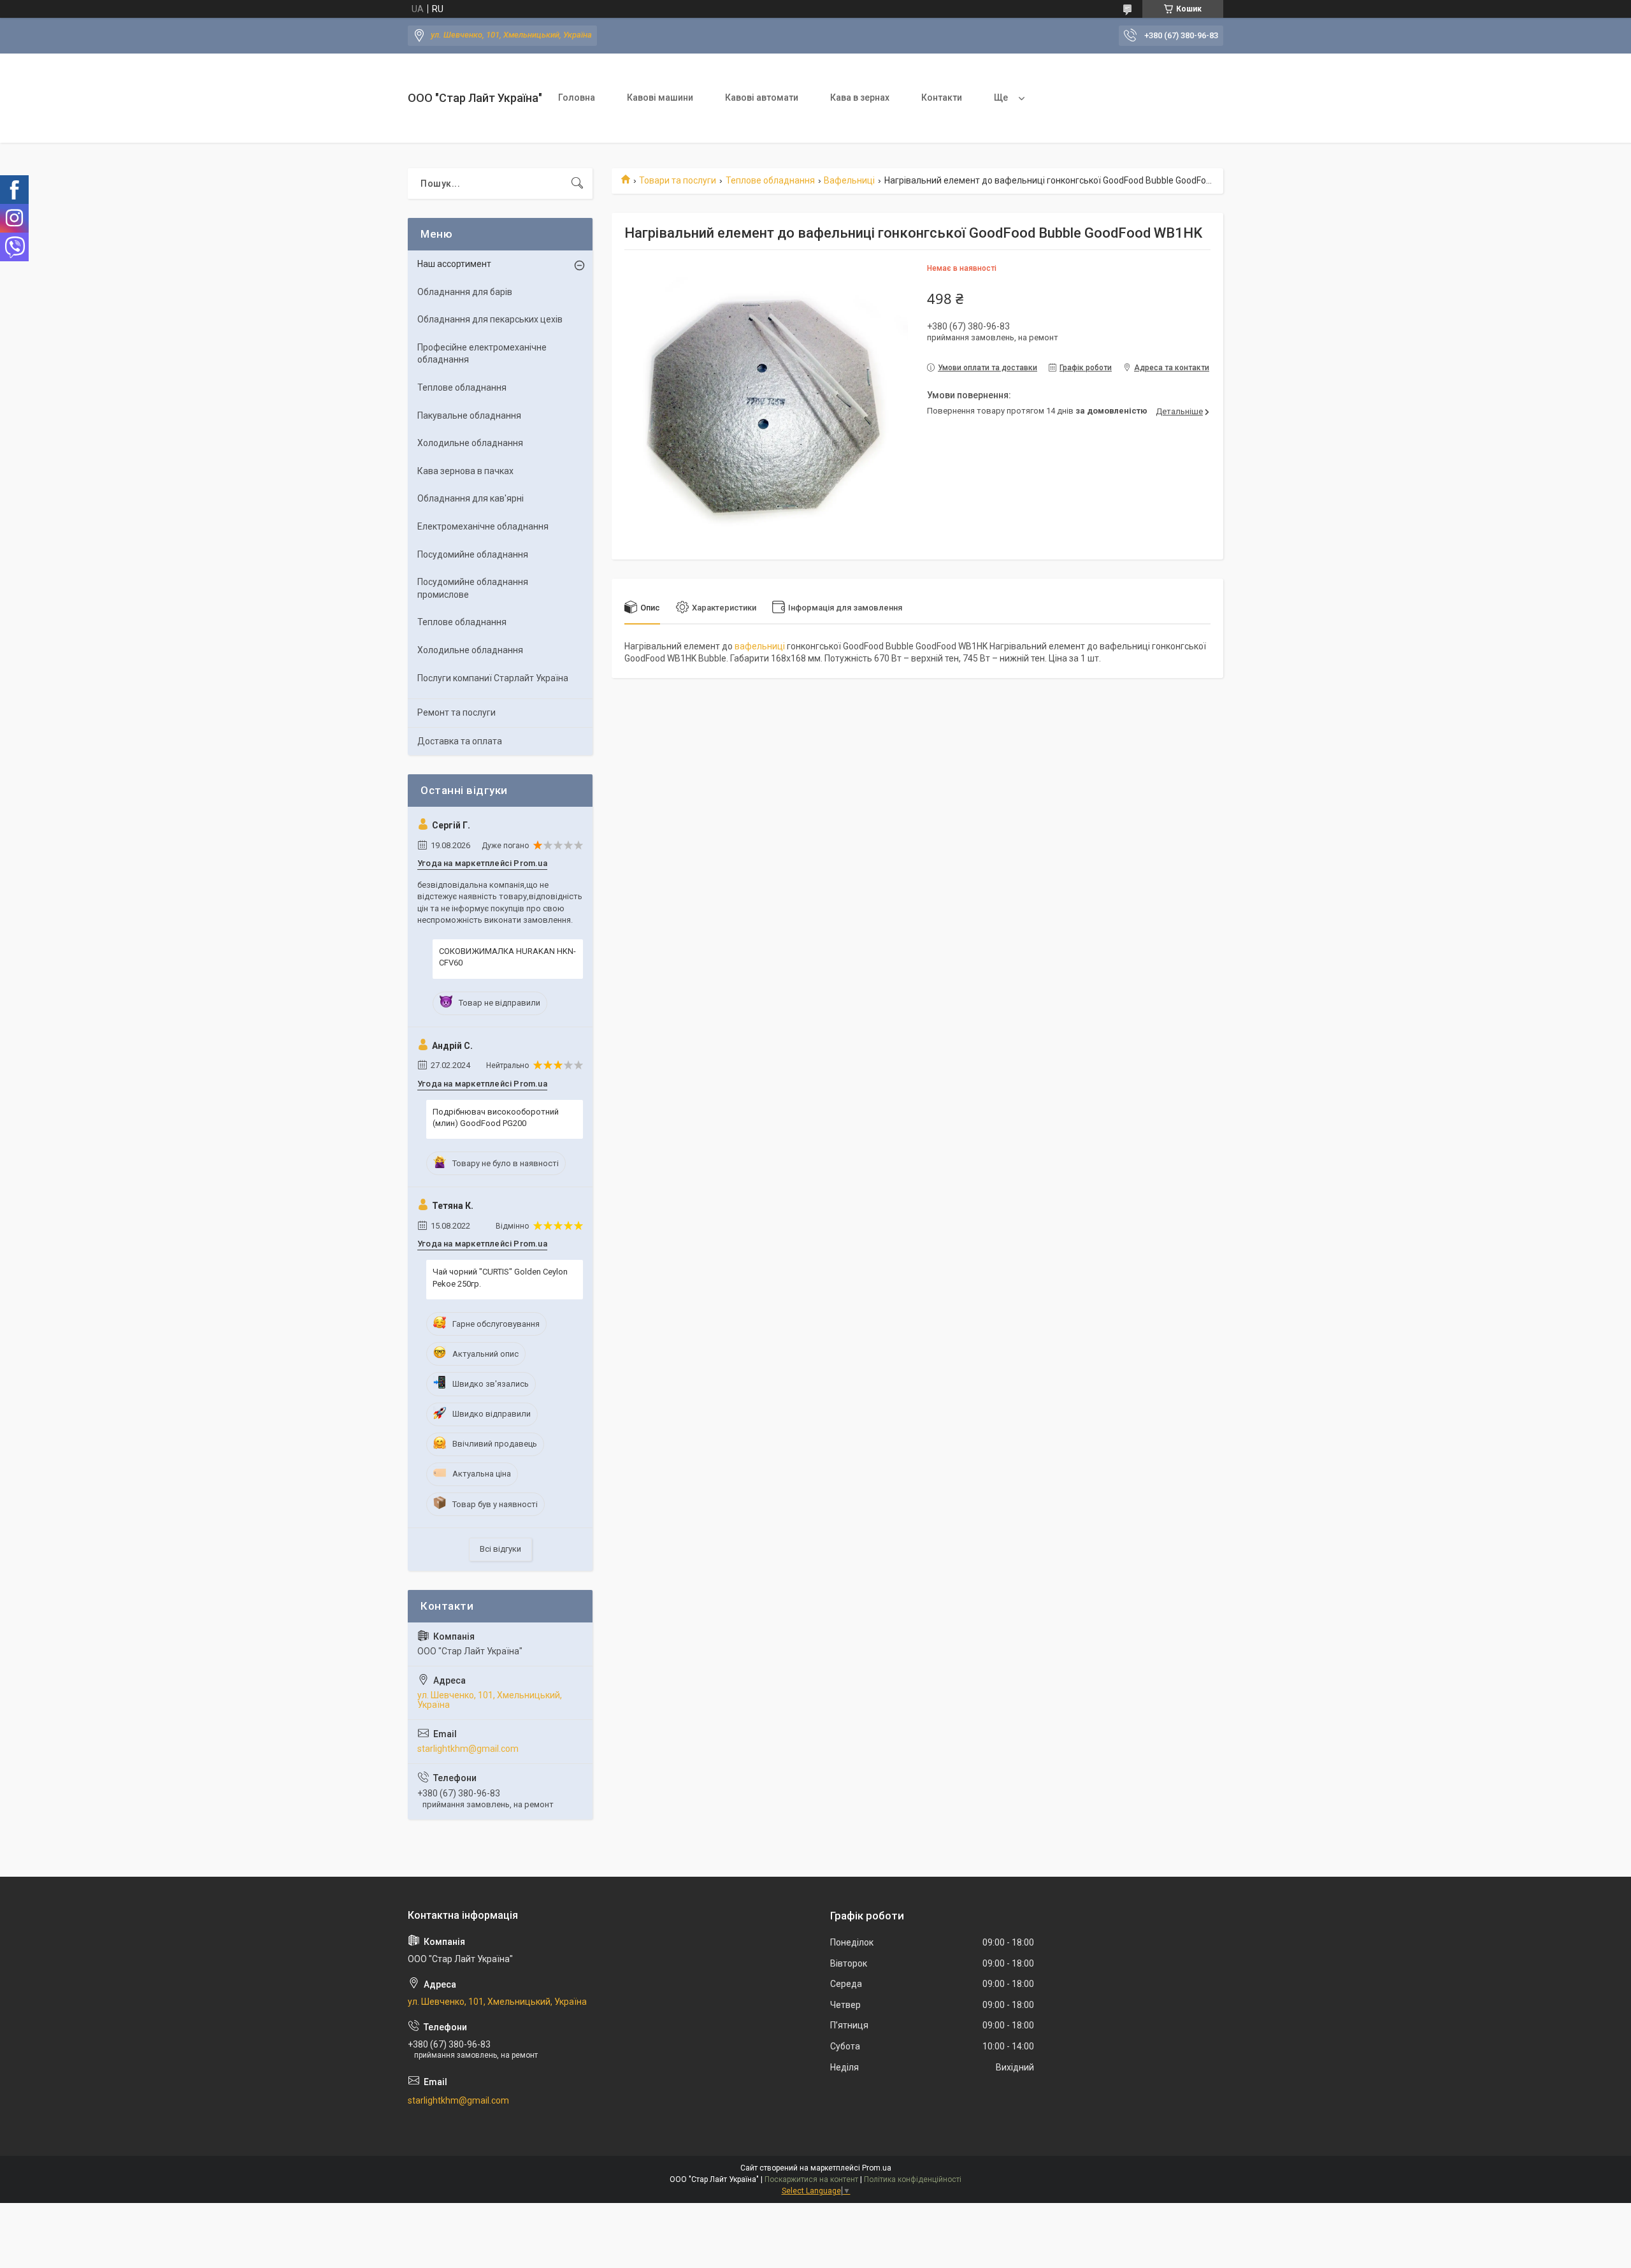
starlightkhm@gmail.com (468, 1749)
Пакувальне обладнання (469, 415)
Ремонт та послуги (456, 712)
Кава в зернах (860, 98)
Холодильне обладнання (470, 443)
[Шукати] (577, 184)
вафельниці (760, 646)
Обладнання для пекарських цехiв (490, 319)
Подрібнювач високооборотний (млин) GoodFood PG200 (496, 1117)
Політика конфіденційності (913, 2179)
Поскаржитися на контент (811, 2179)
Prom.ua (877, 2168)
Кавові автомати (762, 98)
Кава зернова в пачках (465, 471)
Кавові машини (660, 98)
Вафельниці (849, 180)
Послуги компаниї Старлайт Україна (493, 678)
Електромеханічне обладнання (483, 526)
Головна (577, 98)
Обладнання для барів (465, 292)
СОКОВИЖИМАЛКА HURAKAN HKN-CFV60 (507, 957)
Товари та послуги (678, 180)
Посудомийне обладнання (473, 554)
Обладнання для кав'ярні (471, 498)
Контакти (942, 98)
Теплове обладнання (770, 180)
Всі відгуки (500, 1549)
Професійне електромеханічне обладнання (482, 354)
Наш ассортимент (454, 264)
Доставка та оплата (460, 741)
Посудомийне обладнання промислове (473, 588)
